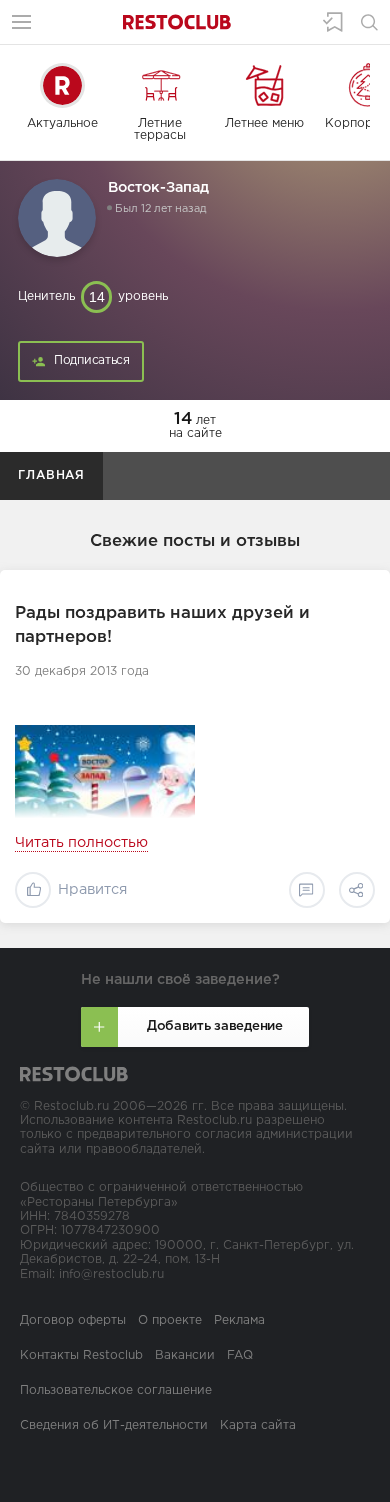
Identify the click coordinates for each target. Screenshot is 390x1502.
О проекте (170, 1320)
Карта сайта (258, 1425)
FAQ (240, 1355)
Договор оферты (73, 1320)
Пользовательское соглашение (116, 1390)
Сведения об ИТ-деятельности (114, 1425)
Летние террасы (160, 129)
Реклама (239, 1320)
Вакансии (185, 1355)
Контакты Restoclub (81, 1355)
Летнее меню (264, 123)
